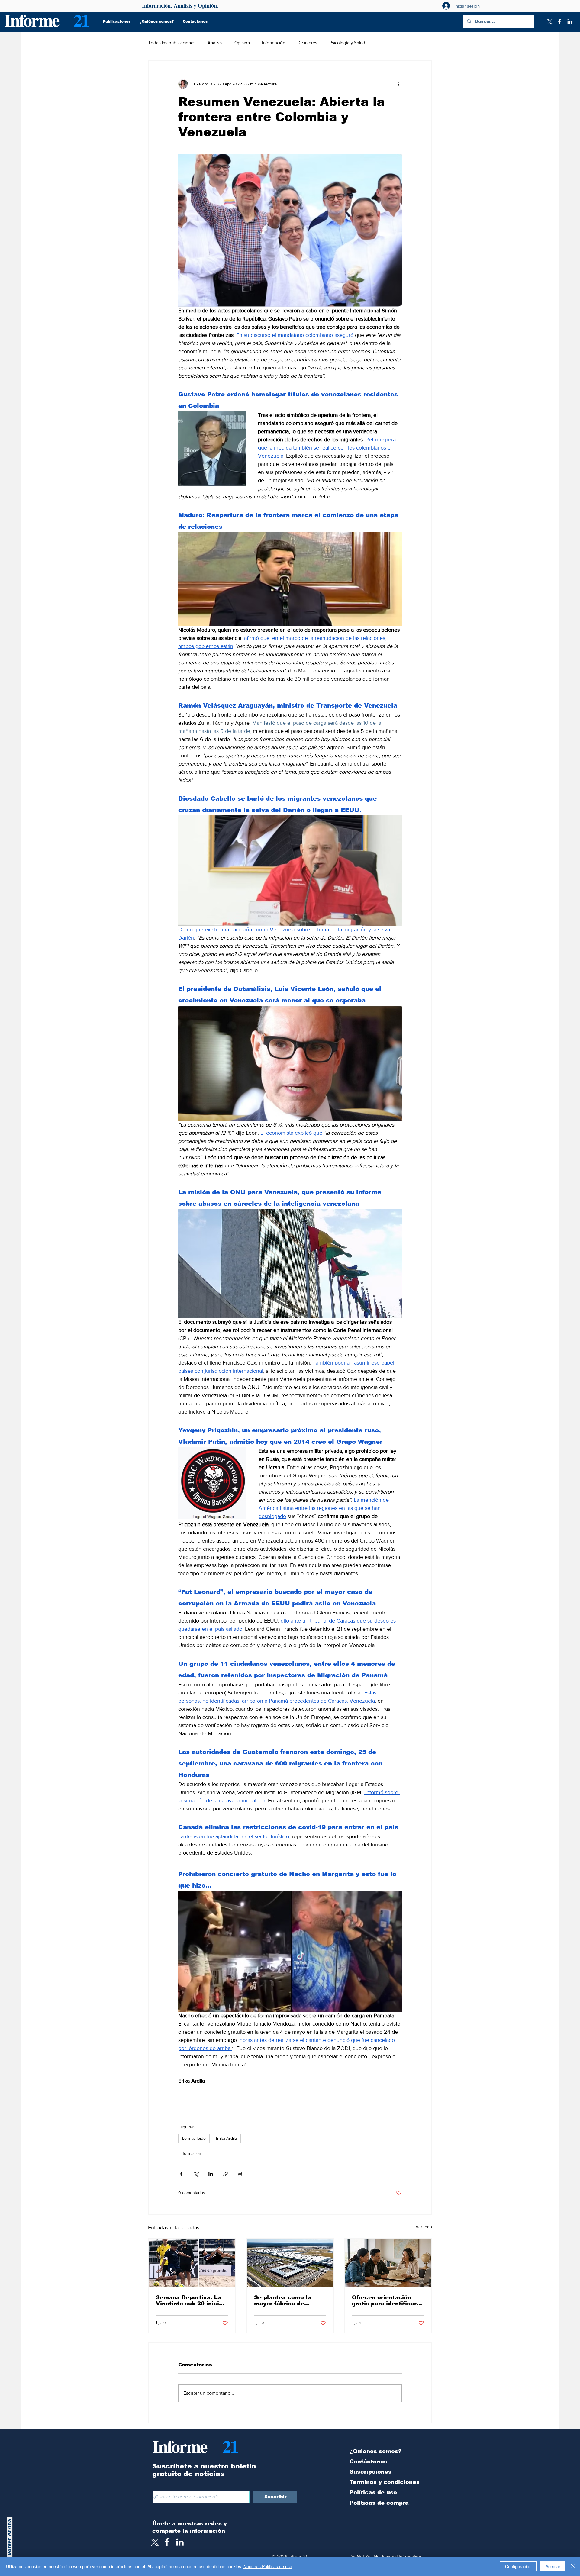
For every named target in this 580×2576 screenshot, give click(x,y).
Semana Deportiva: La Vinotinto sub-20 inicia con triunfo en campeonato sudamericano (189, 2300)
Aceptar (553, 2566)
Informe (32, 20)
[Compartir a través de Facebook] (181, 2174)
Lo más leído (194, 2138)
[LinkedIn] (570, 21)
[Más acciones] (398, 84)
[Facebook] (559, 21)
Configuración (518, 2566)
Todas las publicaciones (172, 42)
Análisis (215, 42)
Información (274, 42)
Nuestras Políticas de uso (268, 2566)
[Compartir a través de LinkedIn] (211, 2174)
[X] (549, 21)
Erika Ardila (226, 2138)
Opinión (242, 42)
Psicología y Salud (347, 42)
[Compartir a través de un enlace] (226, 2174)
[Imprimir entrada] (240, 2174)
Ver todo (424, 2227)
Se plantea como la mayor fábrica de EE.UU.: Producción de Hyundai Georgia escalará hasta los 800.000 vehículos (287, 2300)
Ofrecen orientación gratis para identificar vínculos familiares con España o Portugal (386, 2300)
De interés (307, 42)
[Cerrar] (573, 2566)
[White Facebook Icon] (167, 2542)
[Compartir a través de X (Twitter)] (196, 2174)
